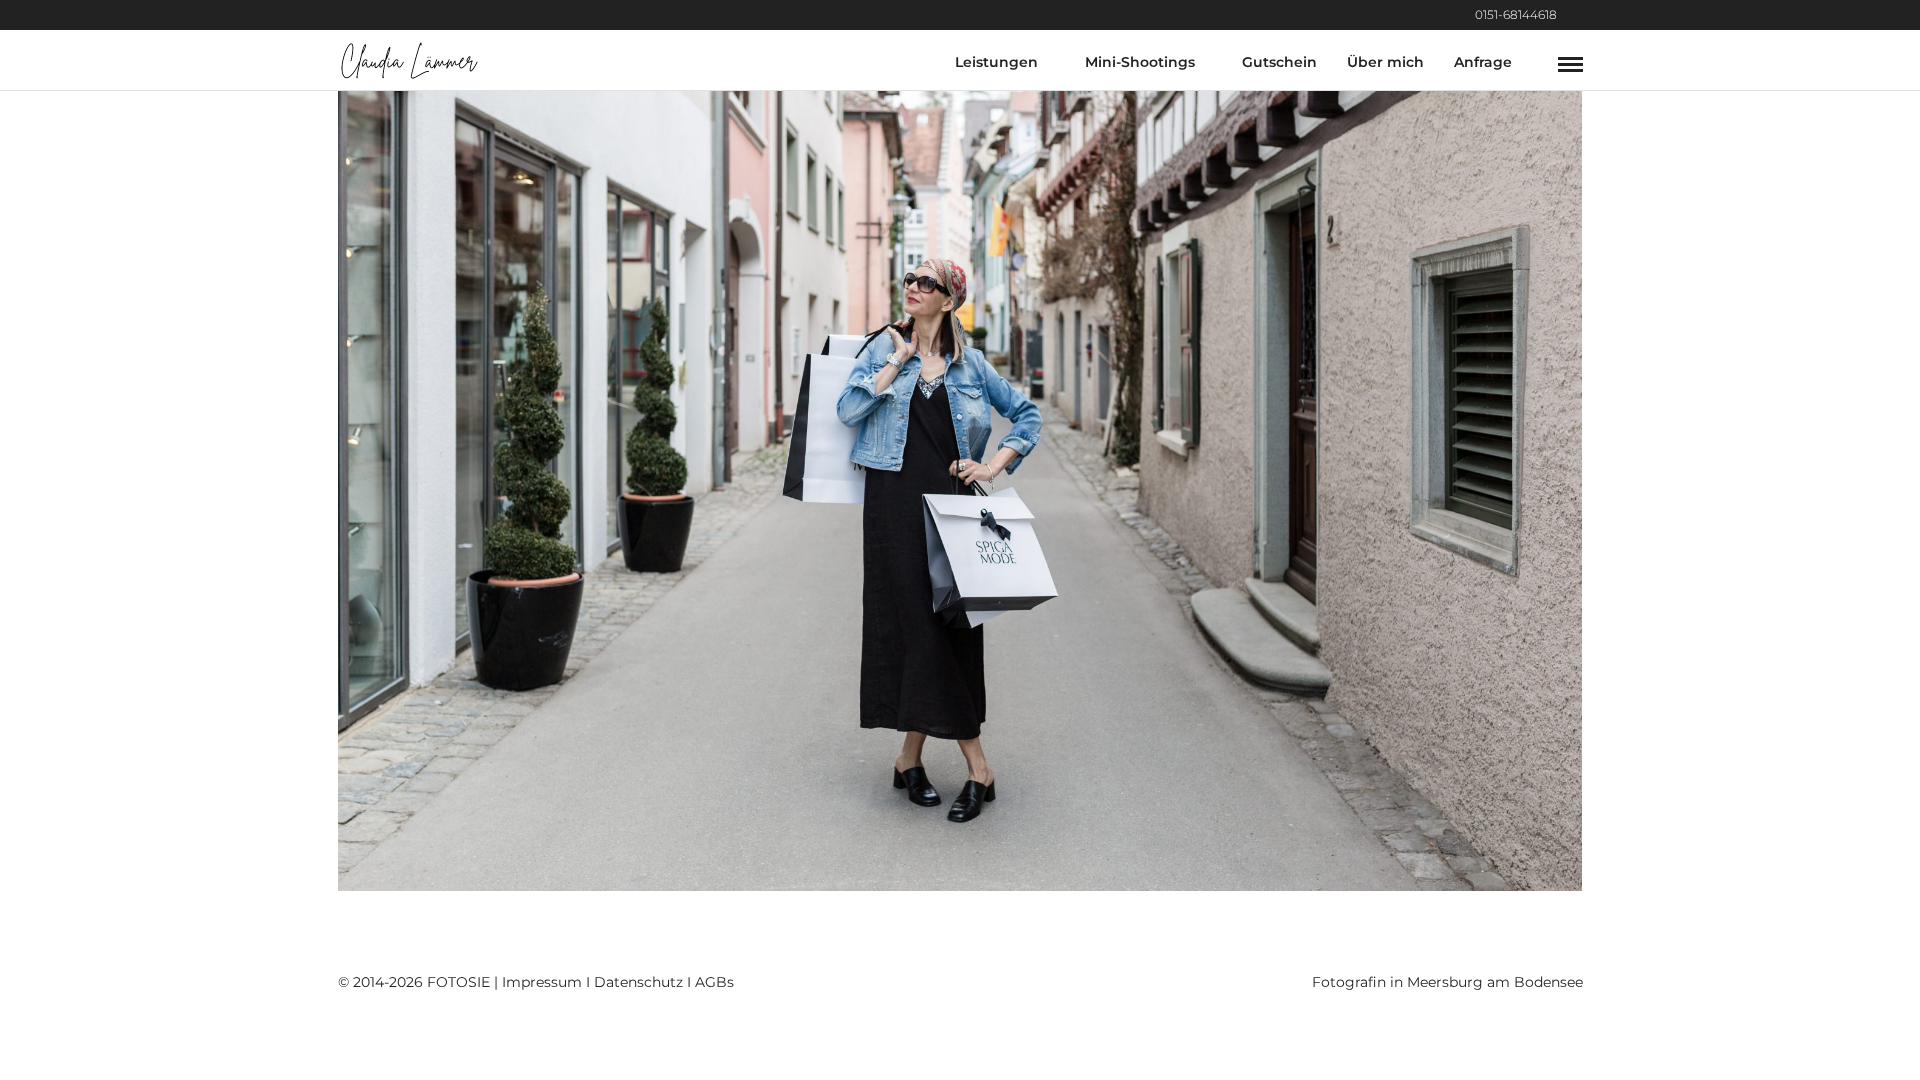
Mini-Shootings (1140, 62)
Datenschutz (638, 982)
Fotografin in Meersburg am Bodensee (1447, 982)
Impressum (542, 982)
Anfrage (1483, 62)
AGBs (714, 982)
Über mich (1385, 62)
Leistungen (996, 62)
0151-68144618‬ (1516, 14)
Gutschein (1279, 62)
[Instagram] (1577, 15)
